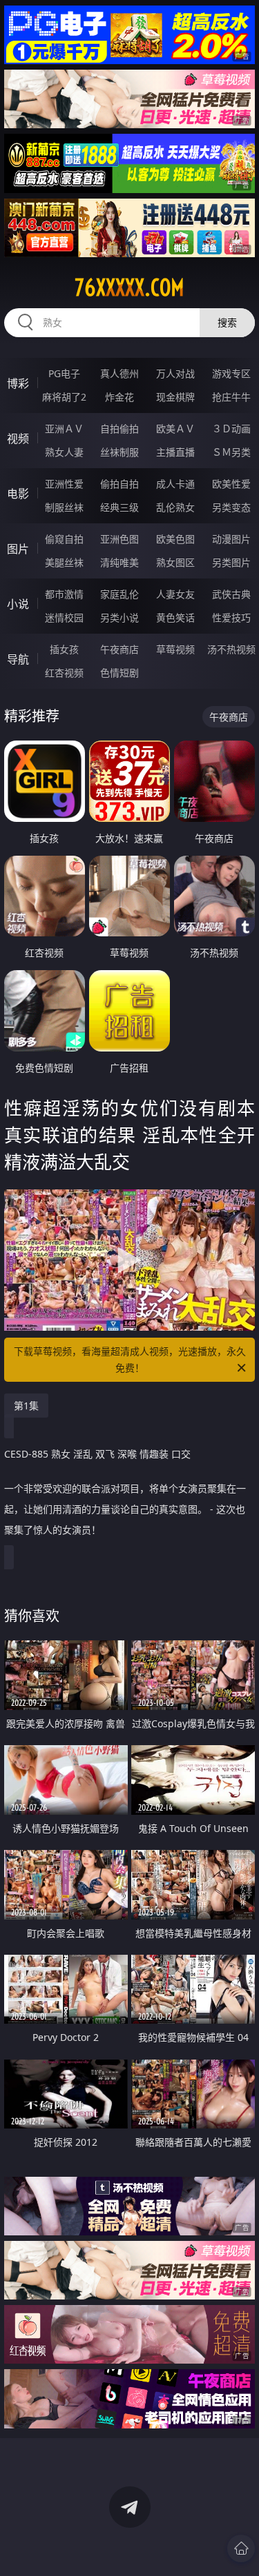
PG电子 (64, 373)
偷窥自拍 (64, 539)
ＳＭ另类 (231, 452)
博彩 (18, 383)
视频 (18, 439)
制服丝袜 (64, 507)
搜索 (227, 322)
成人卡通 (175, 484)
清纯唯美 (119, 562)
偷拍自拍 (119, 484)
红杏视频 (64, 673)
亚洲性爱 (64, 484)
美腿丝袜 (64, 562)
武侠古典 (231, 594)
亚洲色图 (119, 539)
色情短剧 (119, 673)
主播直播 (175, 452)
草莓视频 (175, 649)
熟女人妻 (64, 452)
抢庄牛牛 (231, 397)
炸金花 (119, 397)
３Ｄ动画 (231, 429)
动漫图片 (231, 539)
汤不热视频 (231, 649)
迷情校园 (64, 617)
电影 (18, 494)
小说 (18, 604)
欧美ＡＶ (175, 429)
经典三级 (119, 507)
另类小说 (119, 617)
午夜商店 (119, 649)
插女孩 (64, 649)
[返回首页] (241, 2548)
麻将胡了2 (64, 397)
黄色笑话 (175, 617)
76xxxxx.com (129, 288)
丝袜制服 (119, 452)
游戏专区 (231, 373)
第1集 (26, 1406)
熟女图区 (175, 562)
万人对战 (175, 373)
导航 (18, 659)
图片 (18, 549)
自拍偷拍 (119, 429)
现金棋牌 (175, 397)
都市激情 (64, 594)
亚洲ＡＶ (64, 429)
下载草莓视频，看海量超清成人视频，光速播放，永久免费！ (130, 1359)
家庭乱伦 (119, 594)
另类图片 (231, 562)
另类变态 (231, 507)
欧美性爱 (231, 484)
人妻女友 (175, 594)
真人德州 (119, 373)
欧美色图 (175, 539)
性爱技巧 (231, 617)
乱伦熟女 (175, 507)
